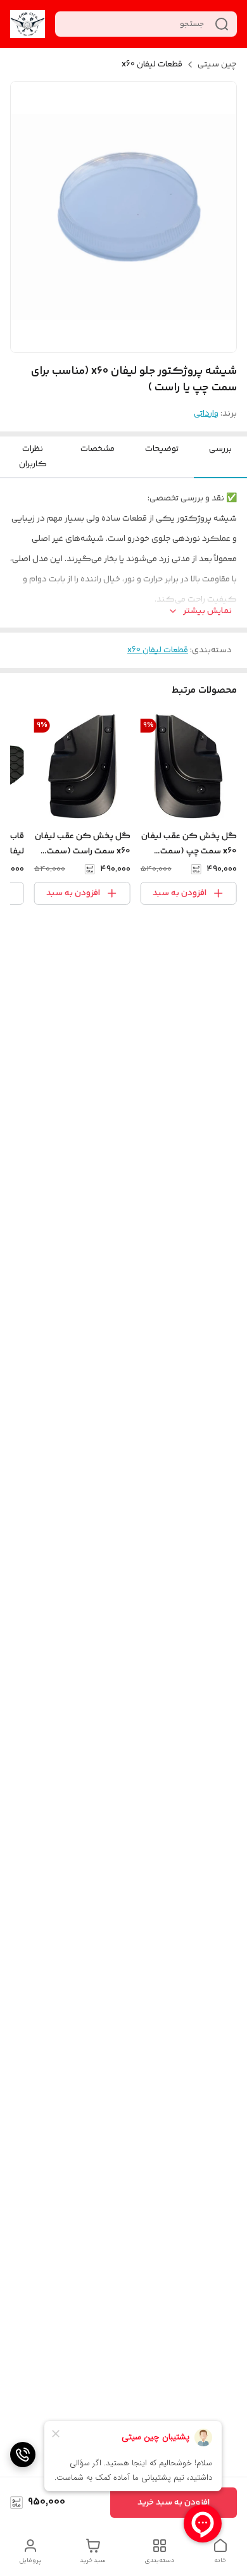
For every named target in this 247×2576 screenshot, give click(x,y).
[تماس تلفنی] (23, 2455)
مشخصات (98, 449)
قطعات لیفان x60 (152, 65)
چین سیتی (217, 65)
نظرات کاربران (33, 457)
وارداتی (206, 414)
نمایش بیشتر (207, 611)
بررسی (220, 449)
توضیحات (162, 449)
